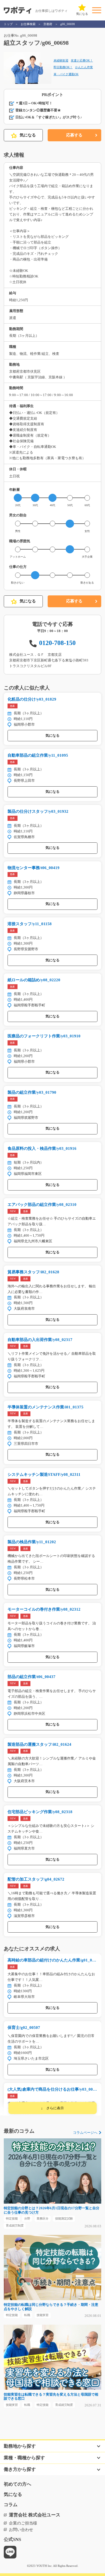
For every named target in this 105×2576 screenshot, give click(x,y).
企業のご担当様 (23, 2523)
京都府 (48, 24)
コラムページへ (85, 2133)
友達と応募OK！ (82, 60)
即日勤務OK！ (63, 67)
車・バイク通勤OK (66, 74)
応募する (74, 135)
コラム (11, 2505)
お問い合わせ (21, 2530)
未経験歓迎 (61, 60)
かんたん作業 (84, 67)
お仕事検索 (28, 24)
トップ (8, 24)
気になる (28, 135)
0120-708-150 (57, 643)
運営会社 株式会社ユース (35, 2515)
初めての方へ (17, 2484)
